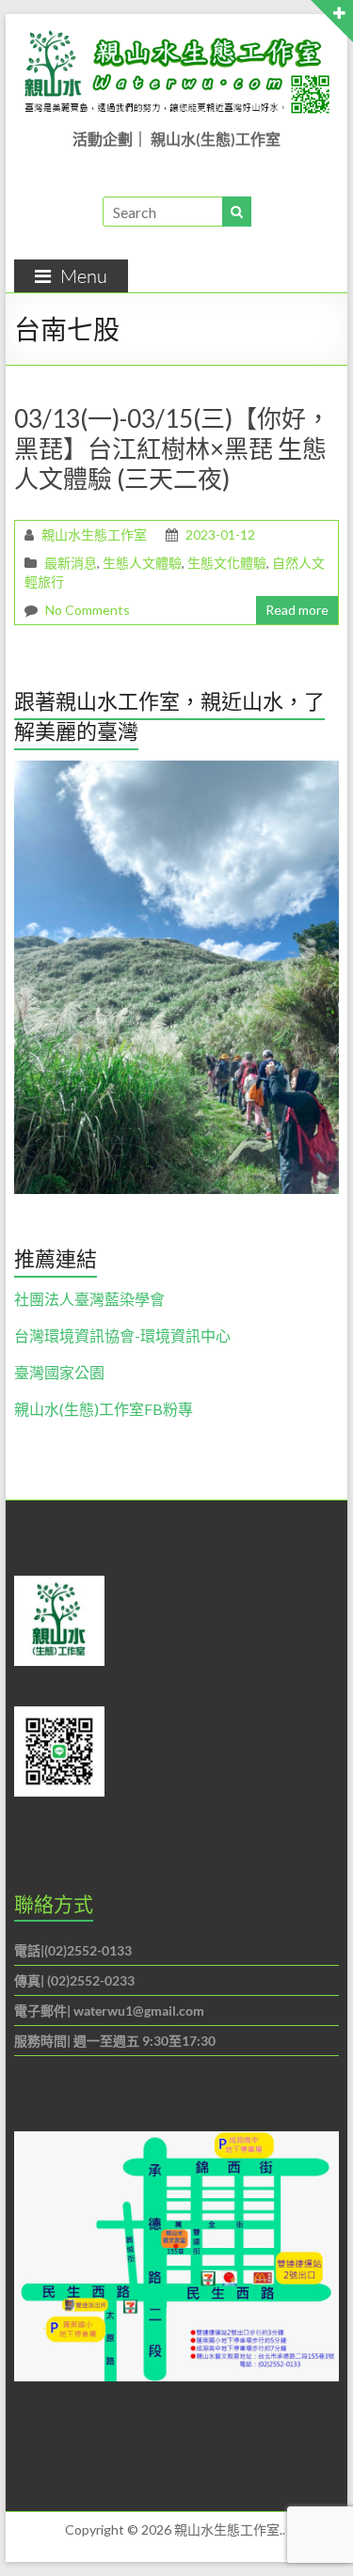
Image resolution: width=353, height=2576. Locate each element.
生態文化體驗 (227, 563)
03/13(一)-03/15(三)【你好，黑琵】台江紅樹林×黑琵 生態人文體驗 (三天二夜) (172, 448)
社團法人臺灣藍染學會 (89, 1299)
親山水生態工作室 (94, 534)
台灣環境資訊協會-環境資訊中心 (122, 1335)
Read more (297, 610)
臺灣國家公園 (59, 1372)
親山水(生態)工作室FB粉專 (104, 1409)
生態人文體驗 (142, 563)
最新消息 (71, 563)
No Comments (88, 610)
